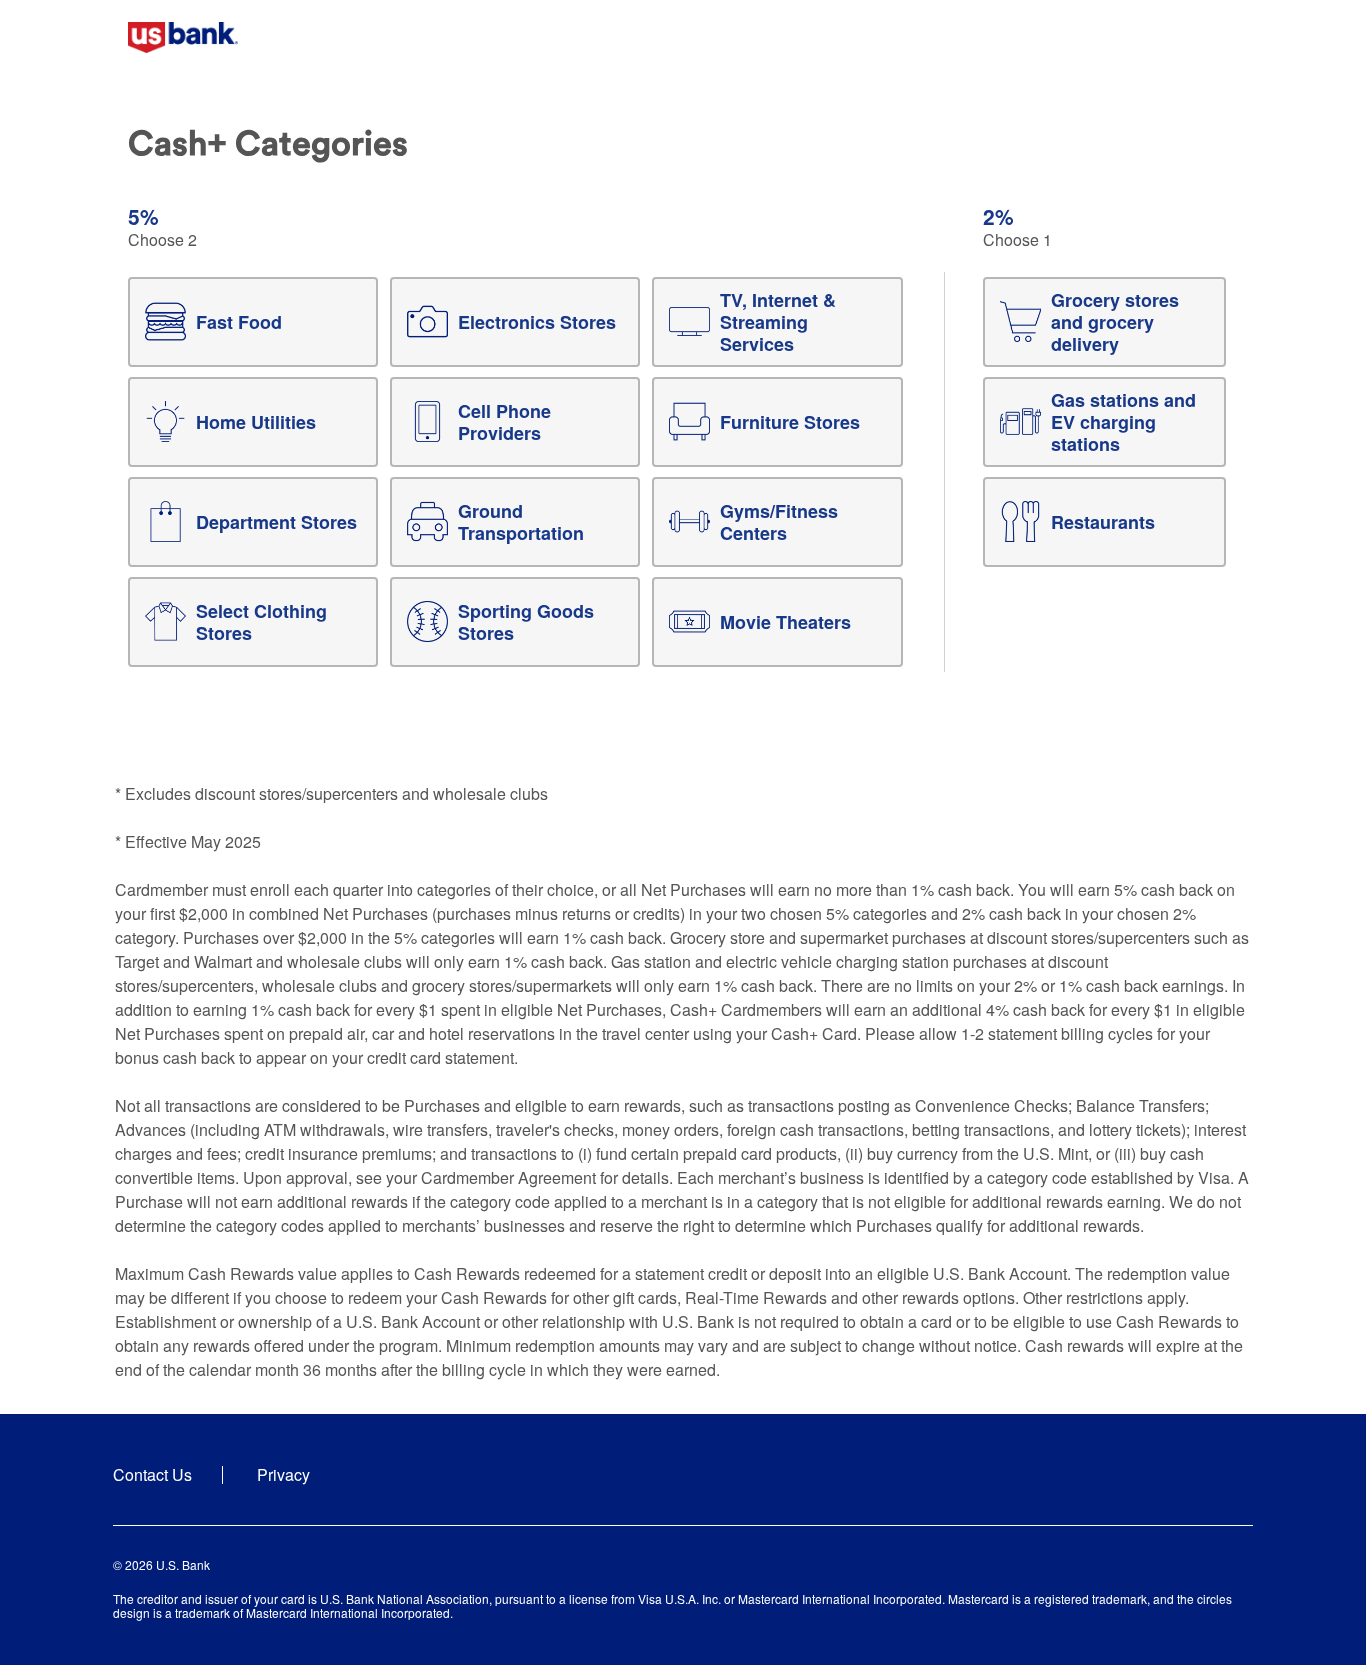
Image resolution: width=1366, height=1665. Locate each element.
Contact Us (152, 1474)
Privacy (283, 1474)
